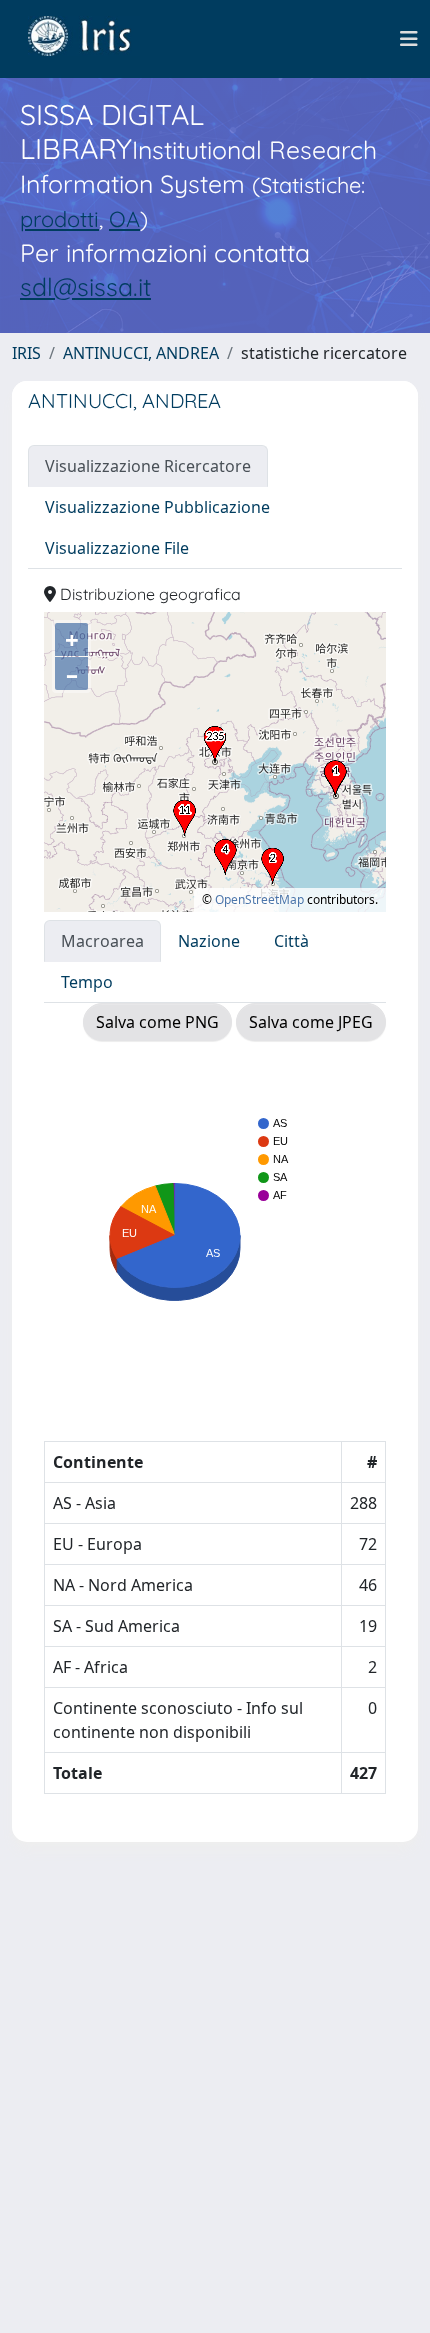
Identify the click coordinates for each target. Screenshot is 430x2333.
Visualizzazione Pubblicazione (157, 507)
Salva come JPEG (311, 1022)
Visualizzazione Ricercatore (148, 466)
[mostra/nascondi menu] (409, 39)
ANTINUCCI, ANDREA (141, 353)
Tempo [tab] (87, 982)
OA (124, 218)
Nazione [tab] (209, 941)
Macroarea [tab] (102, 941)
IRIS (26, 353)
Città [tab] (291, 941)
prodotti (59, 218)
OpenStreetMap (259, 899)
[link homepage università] (94, 39)
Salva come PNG (157, 1022)
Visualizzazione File (117, 548)
